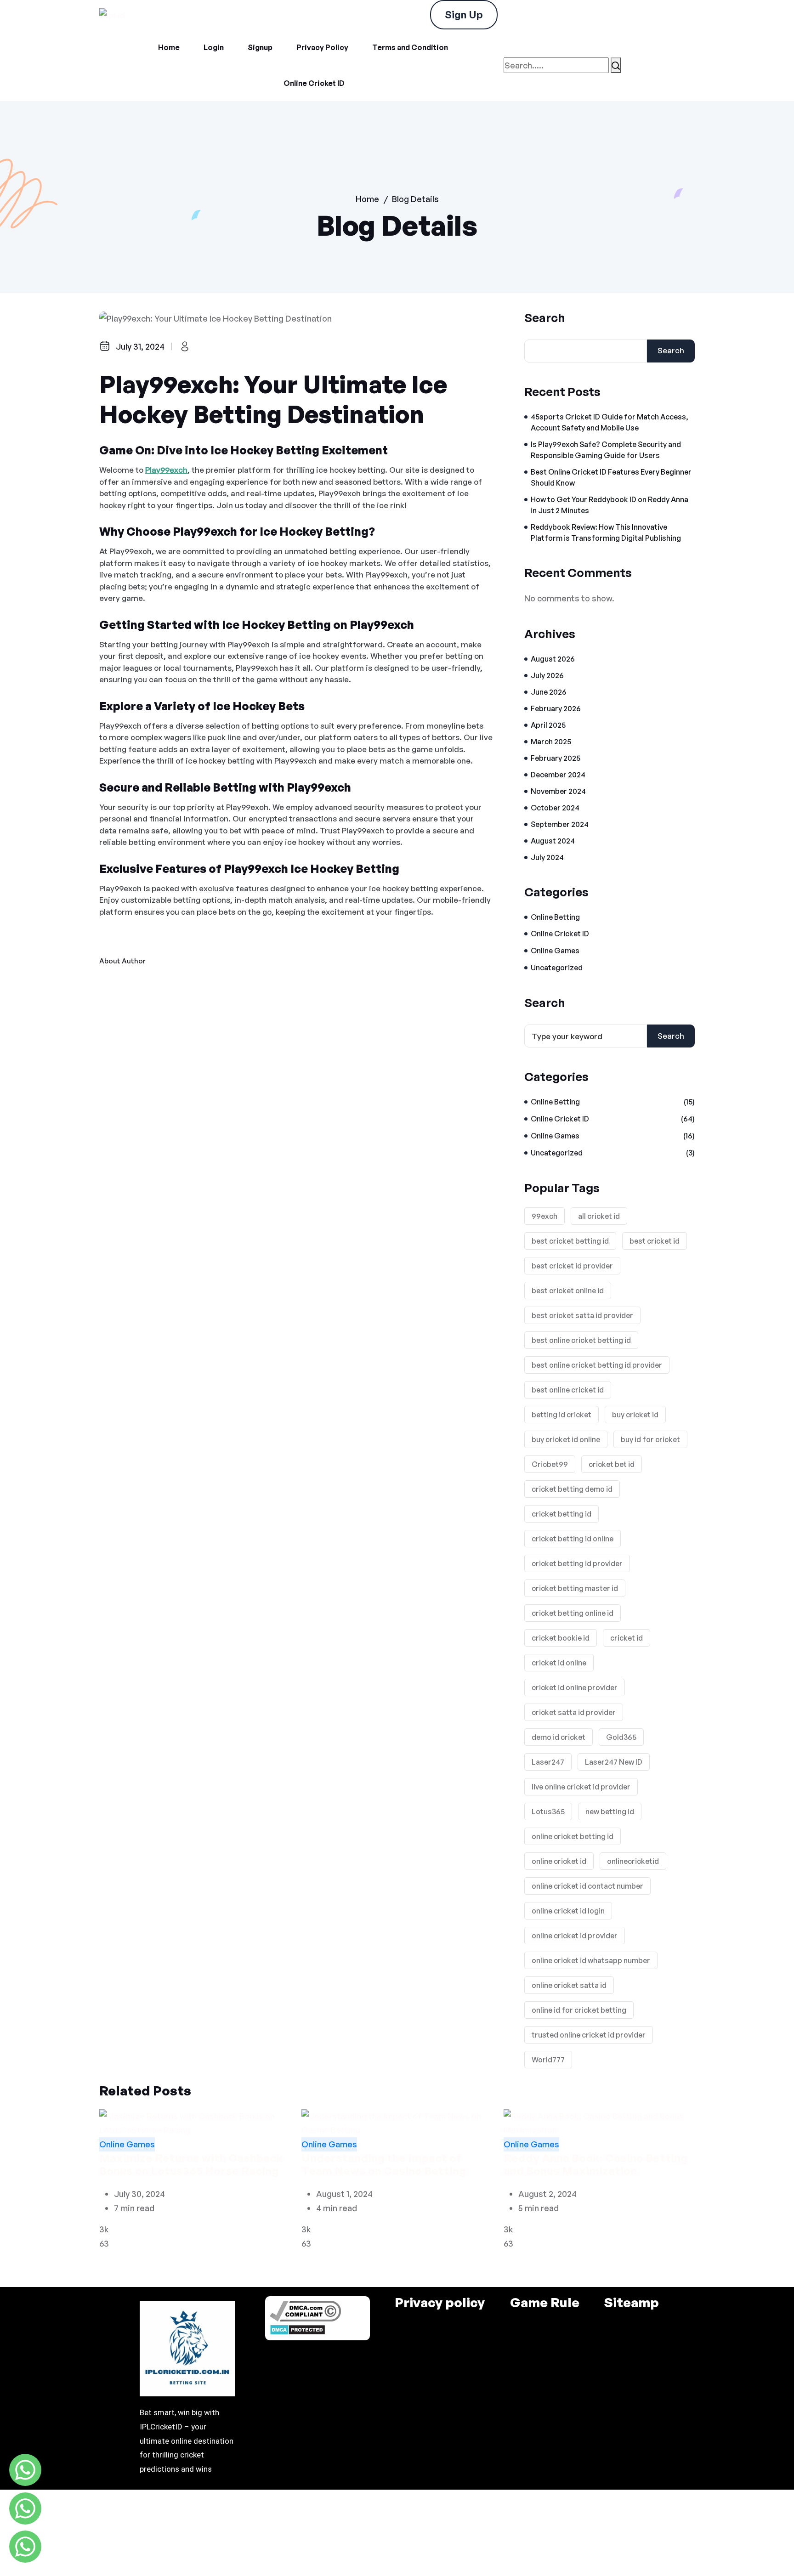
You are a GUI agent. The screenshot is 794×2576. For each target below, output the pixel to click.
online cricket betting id (573, 1836)
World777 (548, 2060)
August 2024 (553, 841)
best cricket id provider (572, 1266)
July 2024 (547, 857)
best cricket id (655, 1241)
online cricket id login (568, 1911)
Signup (260, 47)
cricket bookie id (561, 1638)
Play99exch (166, 470)
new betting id (610, 1812)
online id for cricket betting (579, 2010)
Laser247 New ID (614, 1762)
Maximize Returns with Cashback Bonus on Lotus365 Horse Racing (191, 2165)
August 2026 (553, 659)
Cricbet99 (550, 1464)
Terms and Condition (410, 47)
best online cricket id (568, 1390)
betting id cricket (561, 1415)
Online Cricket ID (314, 83)
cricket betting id (561, 1514)
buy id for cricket (650, 1439)
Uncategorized (557, 968)
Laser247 (548, 1762)
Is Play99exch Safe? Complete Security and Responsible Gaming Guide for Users (606, 450)
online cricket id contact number (587, 1886)
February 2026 (556, 708)
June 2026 (549, 692)
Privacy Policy (322, 47)
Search (545, 317)
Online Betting (555, 917)
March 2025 (551, 742)
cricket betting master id (575, 1588)
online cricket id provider (575, 1936)
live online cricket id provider (581, 1787)
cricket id (627, 1638)
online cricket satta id (569, 1985)
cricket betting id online (573, 1539)
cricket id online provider (575, 1687)
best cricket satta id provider (582, 1315)
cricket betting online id (573, 1613)
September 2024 (560, 824)
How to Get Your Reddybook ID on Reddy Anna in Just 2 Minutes (610, 505)
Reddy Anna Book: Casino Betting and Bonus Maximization (595, 2165)
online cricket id (559, 1861)
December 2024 (558, 775)
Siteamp (632, 2303)
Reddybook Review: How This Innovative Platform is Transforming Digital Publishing (606, 532)
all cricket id (599, 1216)
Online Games (555, 951)
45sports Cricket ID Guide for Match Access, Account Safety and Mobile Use (610, 422)
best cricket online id (568, 1291)
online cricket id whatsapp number (591, 1960)
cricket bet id (612, 1464)
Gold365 (621, 1737)
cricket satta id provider (574, 1712)
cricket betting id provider (577, 1563)
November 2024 (558, 791)
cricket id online (559, 1663)
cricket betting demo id (572, 1489)
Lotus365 (548, 1812)
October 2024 (555, 808)
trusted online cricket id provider (589, 2035)
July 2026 (547, 675)
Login (214, 47)
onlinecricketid (633, 1861)
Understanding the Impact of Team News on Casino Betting (384, 2165)
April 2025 (548, 725)
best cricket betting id (570, 1241)
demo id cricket (559, 1737)
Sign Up (464, 14)
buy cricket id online (566, 1439)
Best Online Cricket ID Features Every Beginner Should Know (611, 477)
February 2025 (556, 758)
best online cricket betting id (581, 1340)
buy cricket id (635, 1415)
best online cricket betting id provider (597, 1365)
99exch (544, 1216)
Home (169, 47)
